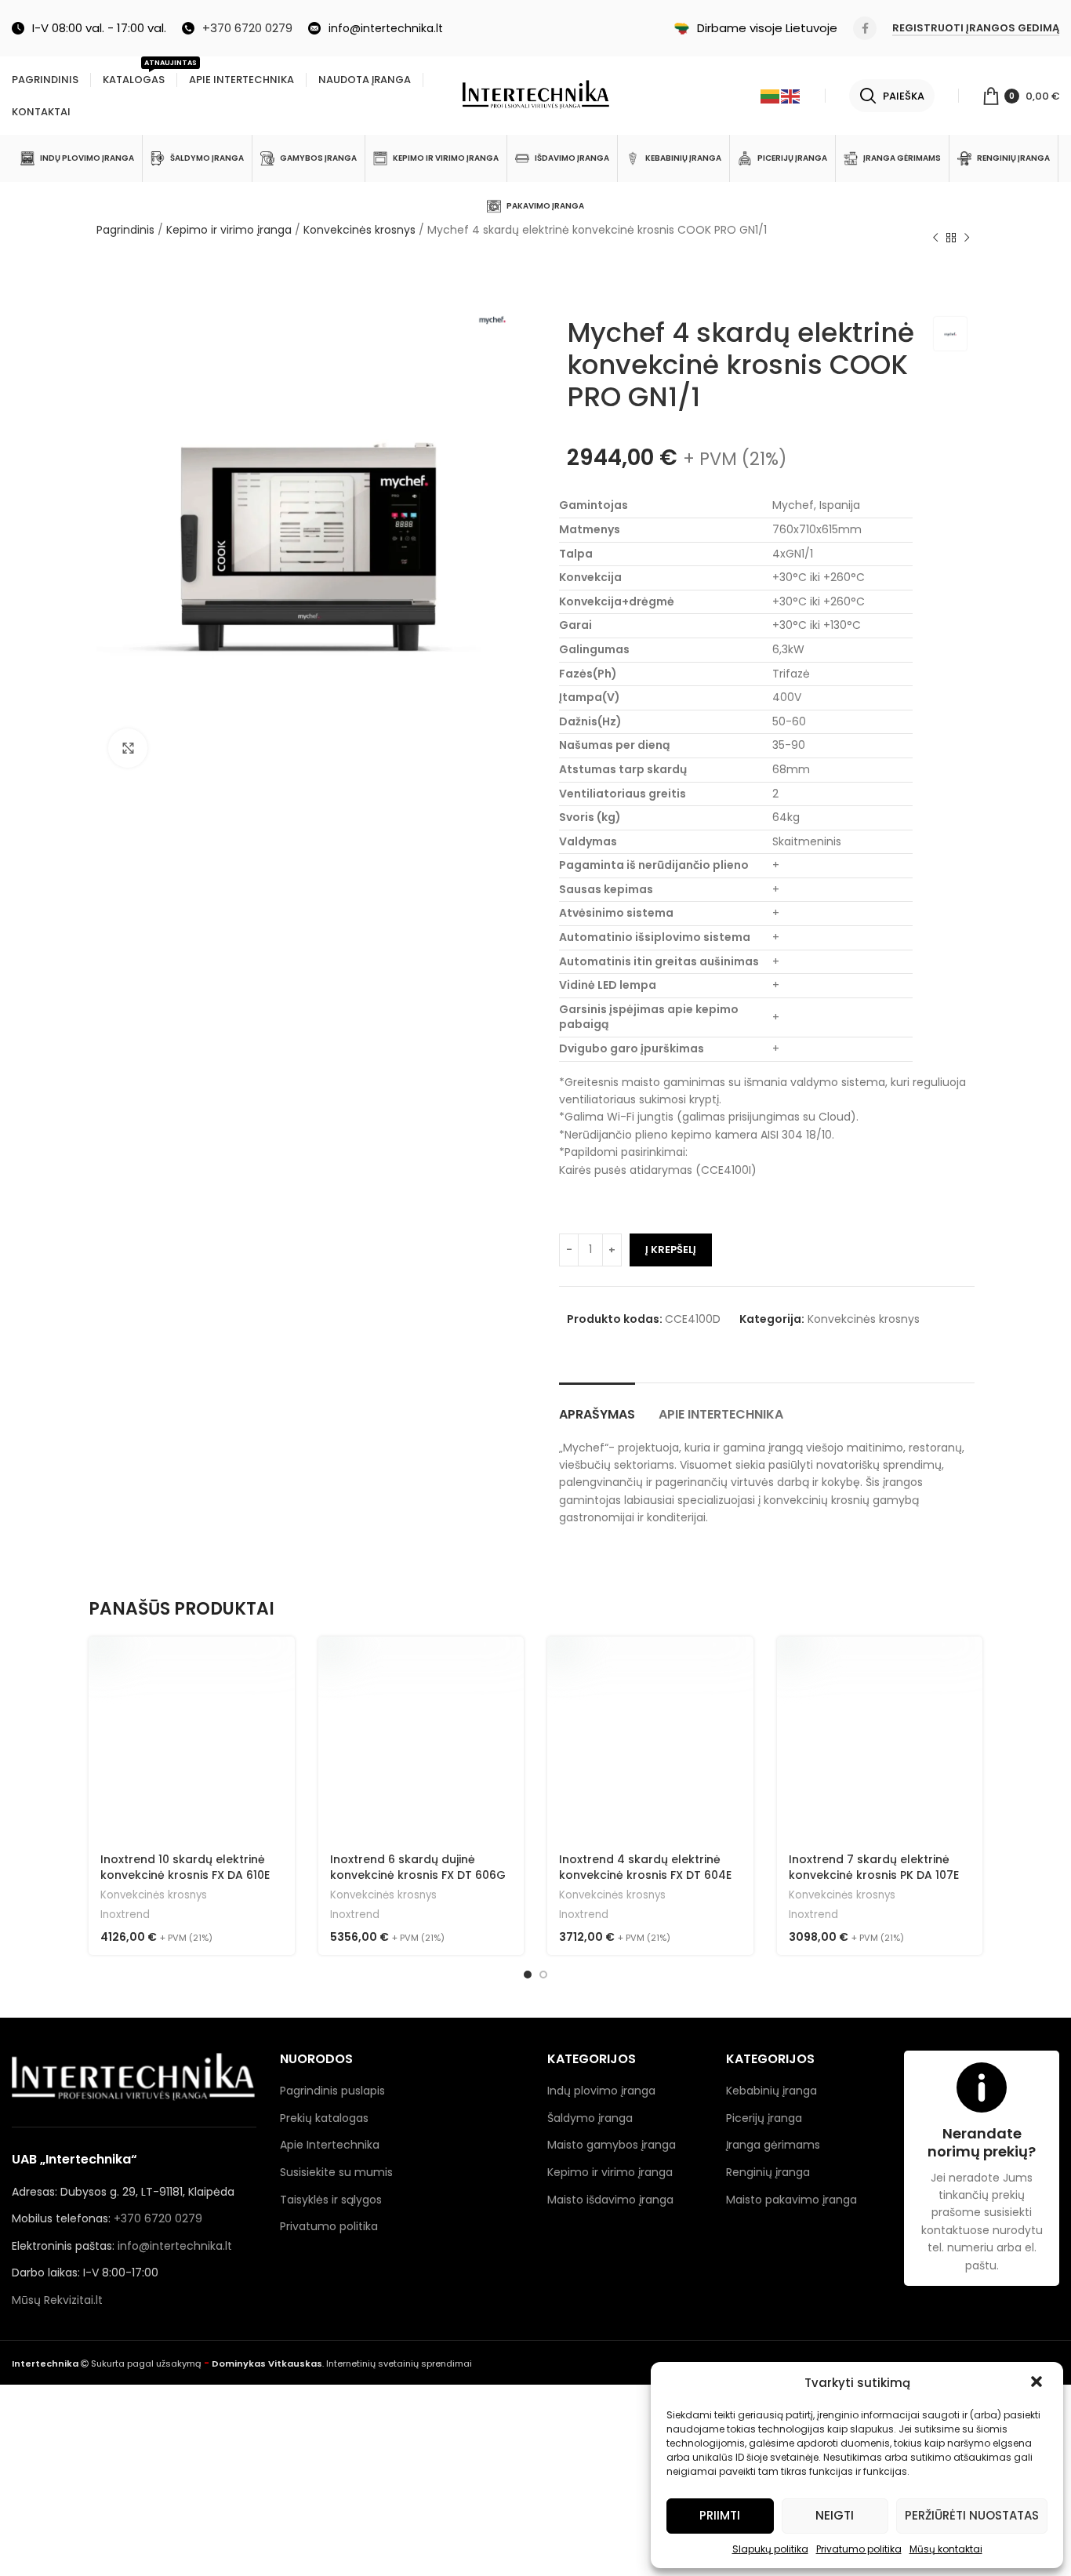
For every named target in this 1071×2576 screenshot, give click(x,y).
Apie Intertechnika (330, 2145)
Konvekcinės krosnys (359, 230)
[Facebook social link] (865, 28)
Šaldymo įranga (590, 2118)
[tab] (597, 1406)
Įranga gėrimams (773, 2145)
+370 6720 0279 (158, 2218)
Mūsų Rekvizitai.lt (57, 2300)
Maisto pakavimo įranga (791, 2200)
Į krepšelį (671, 1250)
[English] (791, 96)
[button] (1038, 2383)
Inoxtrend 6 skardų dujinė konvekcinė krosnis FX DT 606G (418, 1867)
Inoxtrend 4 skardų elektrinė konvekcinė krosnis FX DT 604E (645, 1867)
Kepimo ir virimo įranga (229, 230)
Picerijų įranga (764, 2118)
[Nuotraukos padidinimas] (128, 748)
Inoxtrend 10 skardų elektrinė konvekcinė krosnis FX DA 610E (185, 1867)
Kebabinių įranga (771, 2091)
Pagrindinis (125, 230)
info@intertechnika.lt (175, 2246)
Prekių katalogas (324, 2118)
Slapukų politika (770, 2549)
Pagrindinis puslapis (332, 2091)
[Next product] (967, 238)
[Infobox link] (237, 28)
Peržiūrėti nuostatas (972, 2515)
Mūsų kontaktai (946, 2549)
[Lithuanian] (771, 96)
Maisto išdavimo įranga (610, 2200)
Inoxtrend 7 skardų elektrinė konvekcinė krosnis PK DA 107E (874, 1867)
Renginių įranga (768, 2172)
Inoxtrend (125, 1915)
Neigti (835, 2515)
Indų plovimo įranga (601, 2091)
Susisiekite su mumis (336, 2172)
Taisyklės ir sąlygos (331, 2200)
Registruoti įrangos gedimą (976, 29)
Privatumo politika (859, 2549)
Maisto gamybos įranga (612, 2145)
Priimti (720, 2515)
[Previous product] (935, 238)
